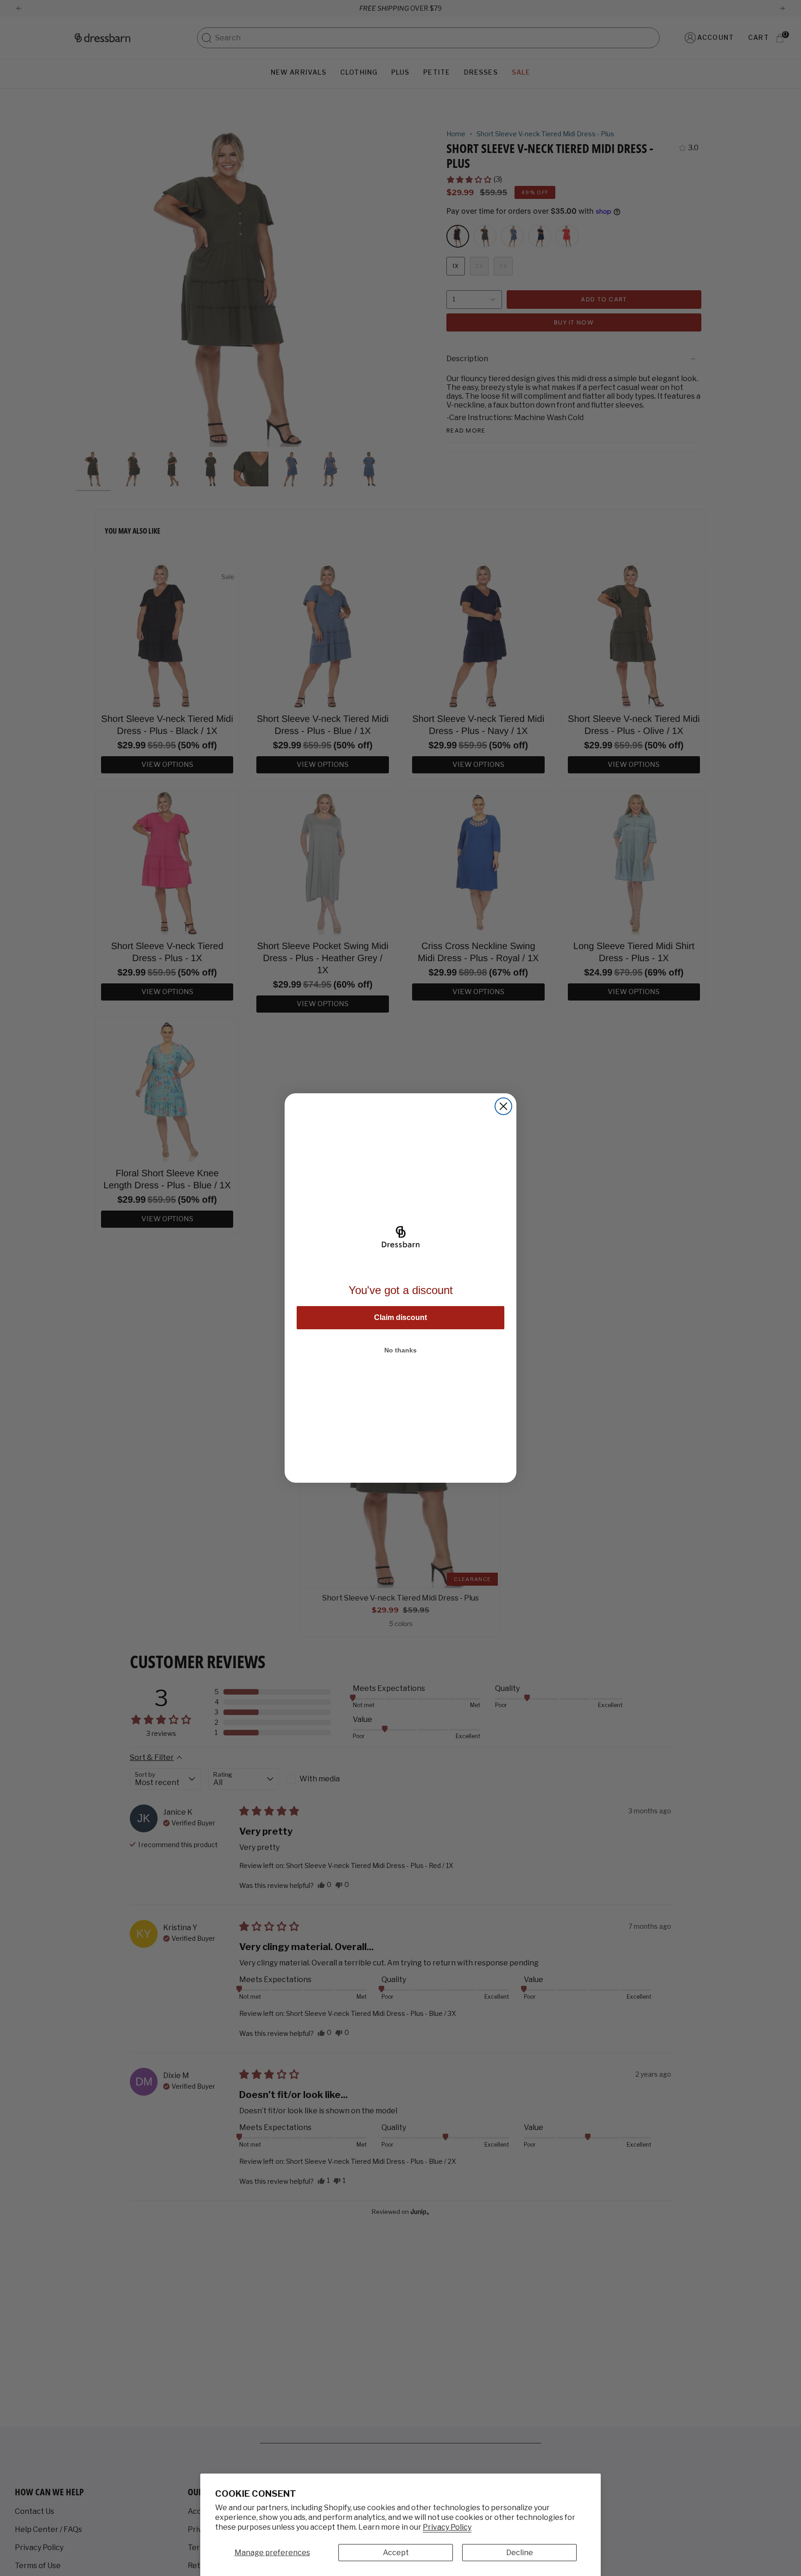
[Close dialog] (503, 1106)
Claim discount (400, 1317)
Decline (520, 2553)
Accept (396, 2553)
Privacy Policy (447, 2527)
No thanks (400, 1350)
